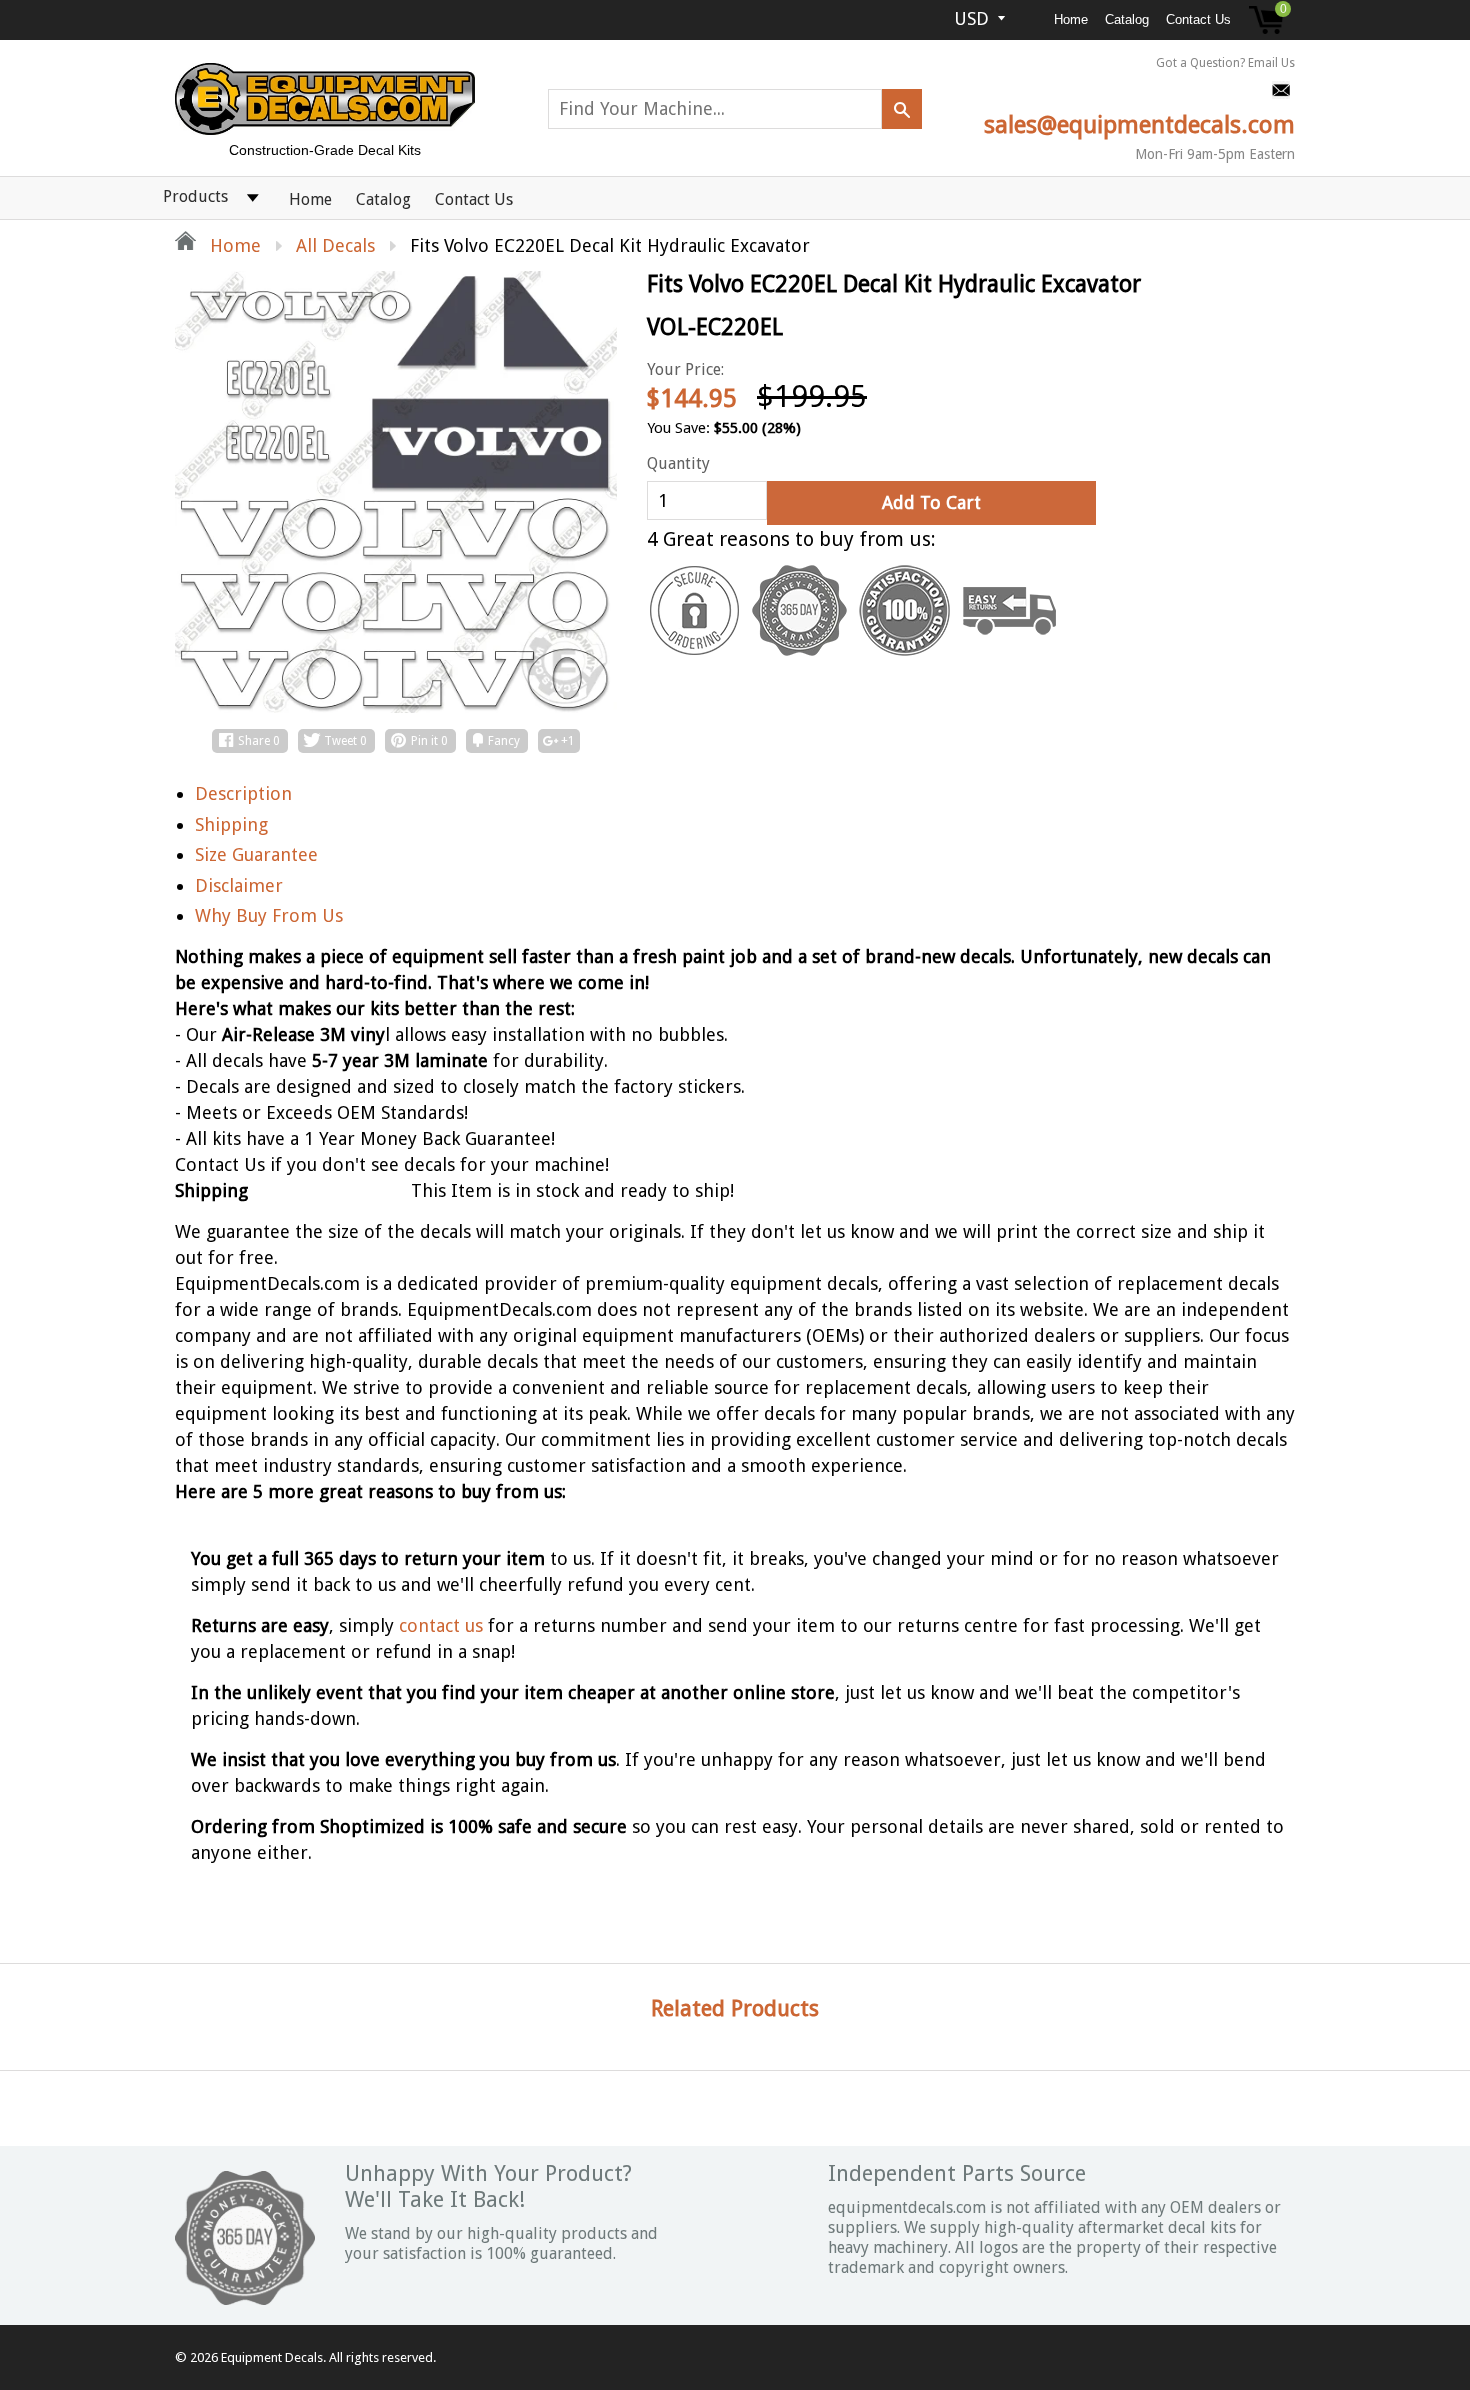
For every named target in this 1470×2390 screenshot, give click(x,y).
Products (195, 196)
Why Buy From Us (269, 915)
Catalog (1127, 19)
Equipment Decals (272, 2357)
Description (243, 793)
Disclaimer (239, 885)
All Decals (335, 245)
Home (1071, 19)
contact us (441, 1625)
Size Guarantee (256, 854)
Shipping (231, 824)
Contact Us (1198, 19)
